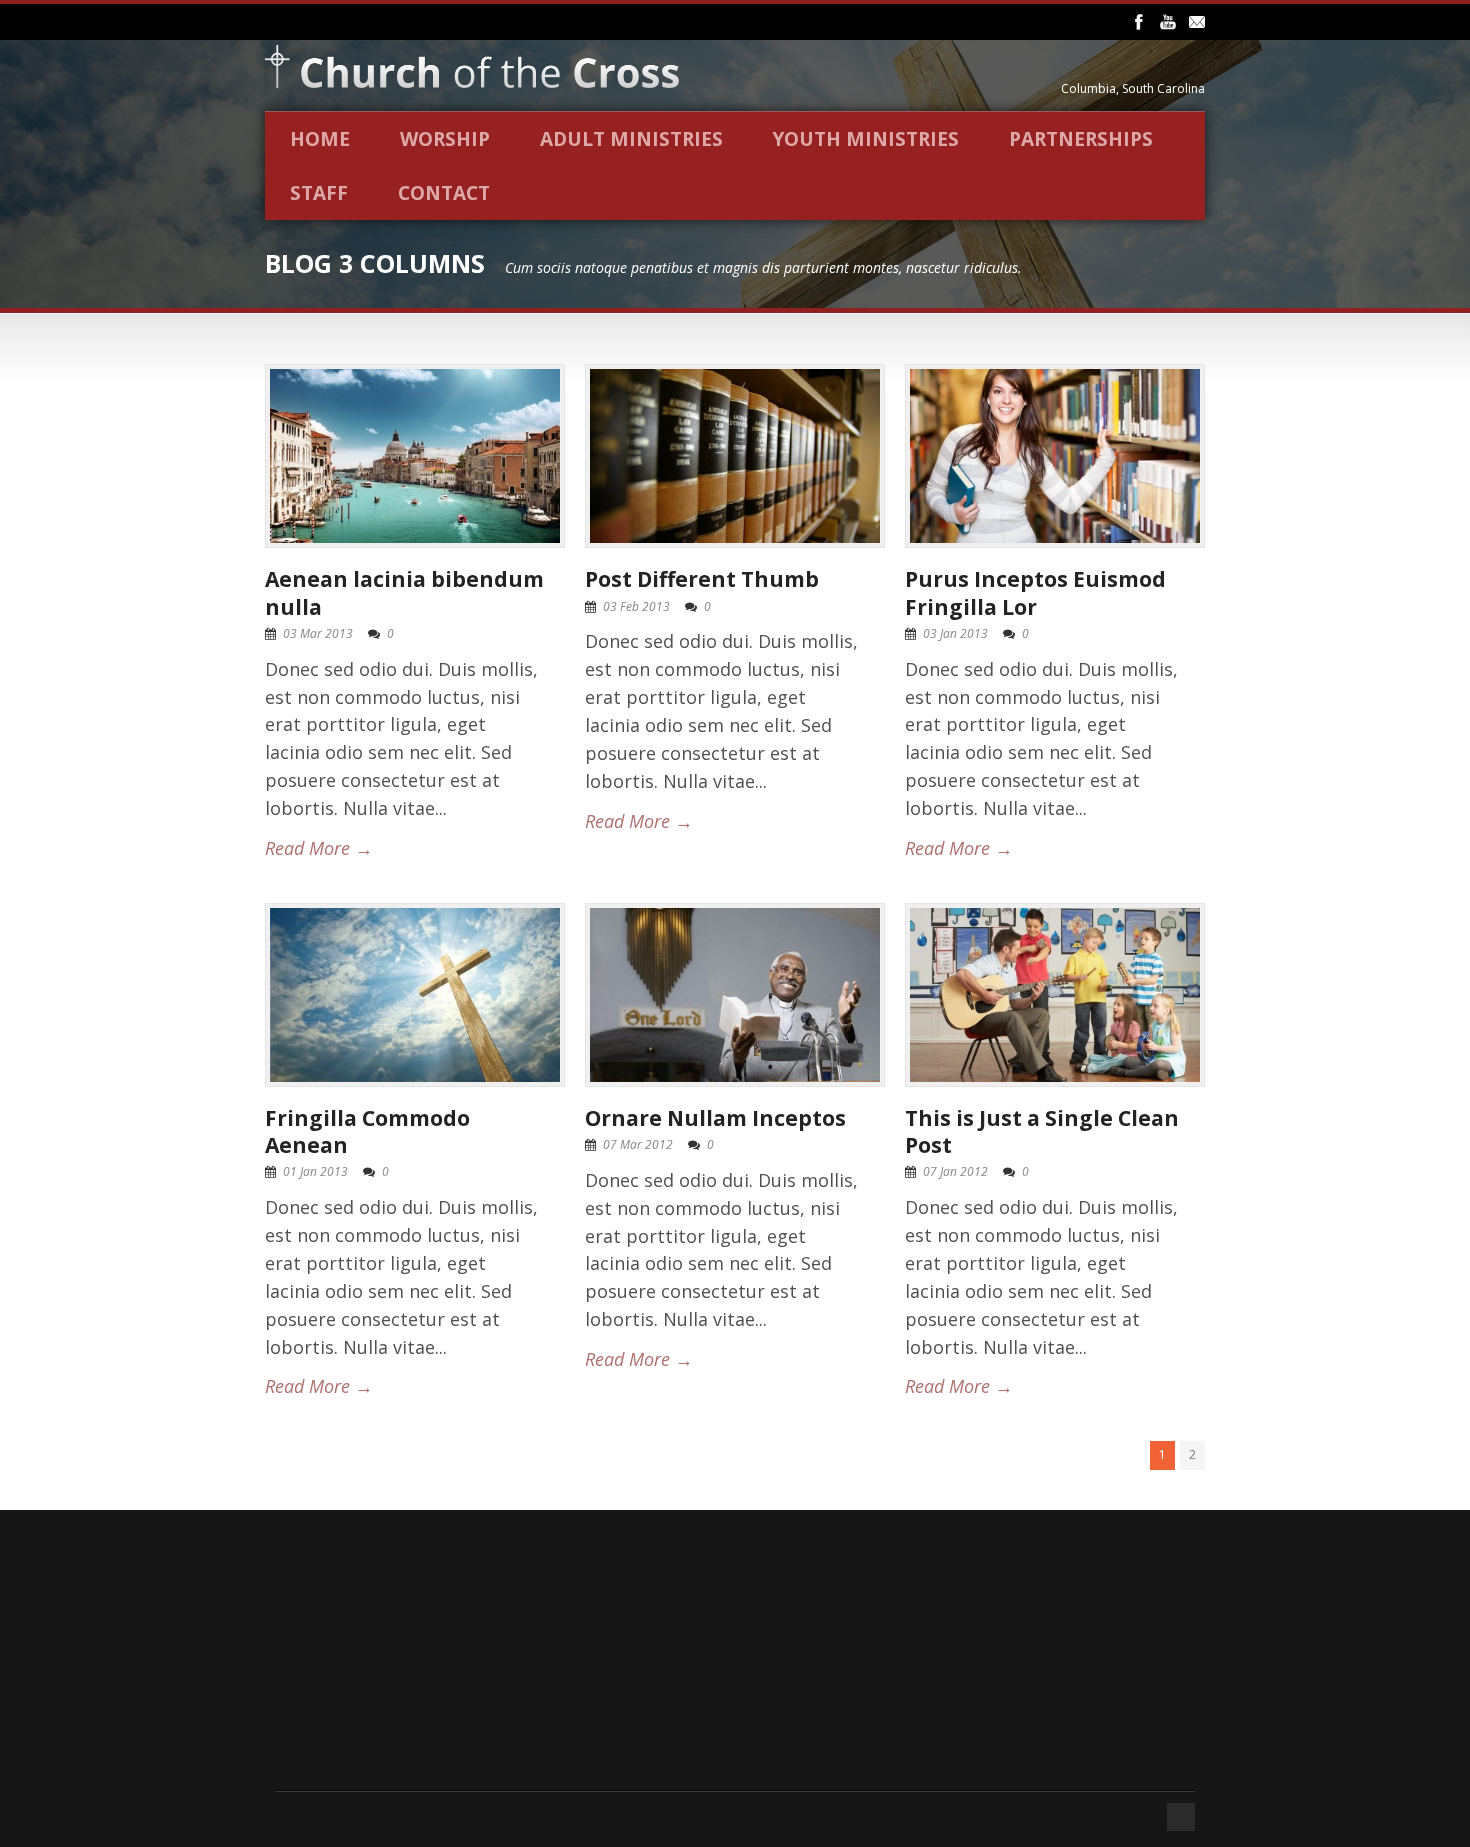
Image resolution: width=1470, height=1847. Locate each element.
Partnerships (1081, 139)
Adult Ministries (631, 139)
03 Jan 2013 (955, 633)
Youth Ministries (866, 139)
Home (320, 139)
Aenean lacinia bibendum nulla (404, 592)
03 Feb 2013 (636, 606)
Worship (445, 139)
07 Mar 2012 (638, 1144)
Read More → (319, 848)
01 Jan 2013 (315, 1171)
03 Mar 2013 (318, 633)
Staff (319, 193)
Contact (444, 193)
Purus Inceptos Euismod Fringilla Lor (1035, 592)
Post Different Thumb (702, 579)
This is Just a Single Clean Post (1042, 1131)
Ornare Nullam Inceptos (715, 1118)
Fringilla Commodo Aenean (367, 1131)
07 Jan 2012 (955, 1171)
